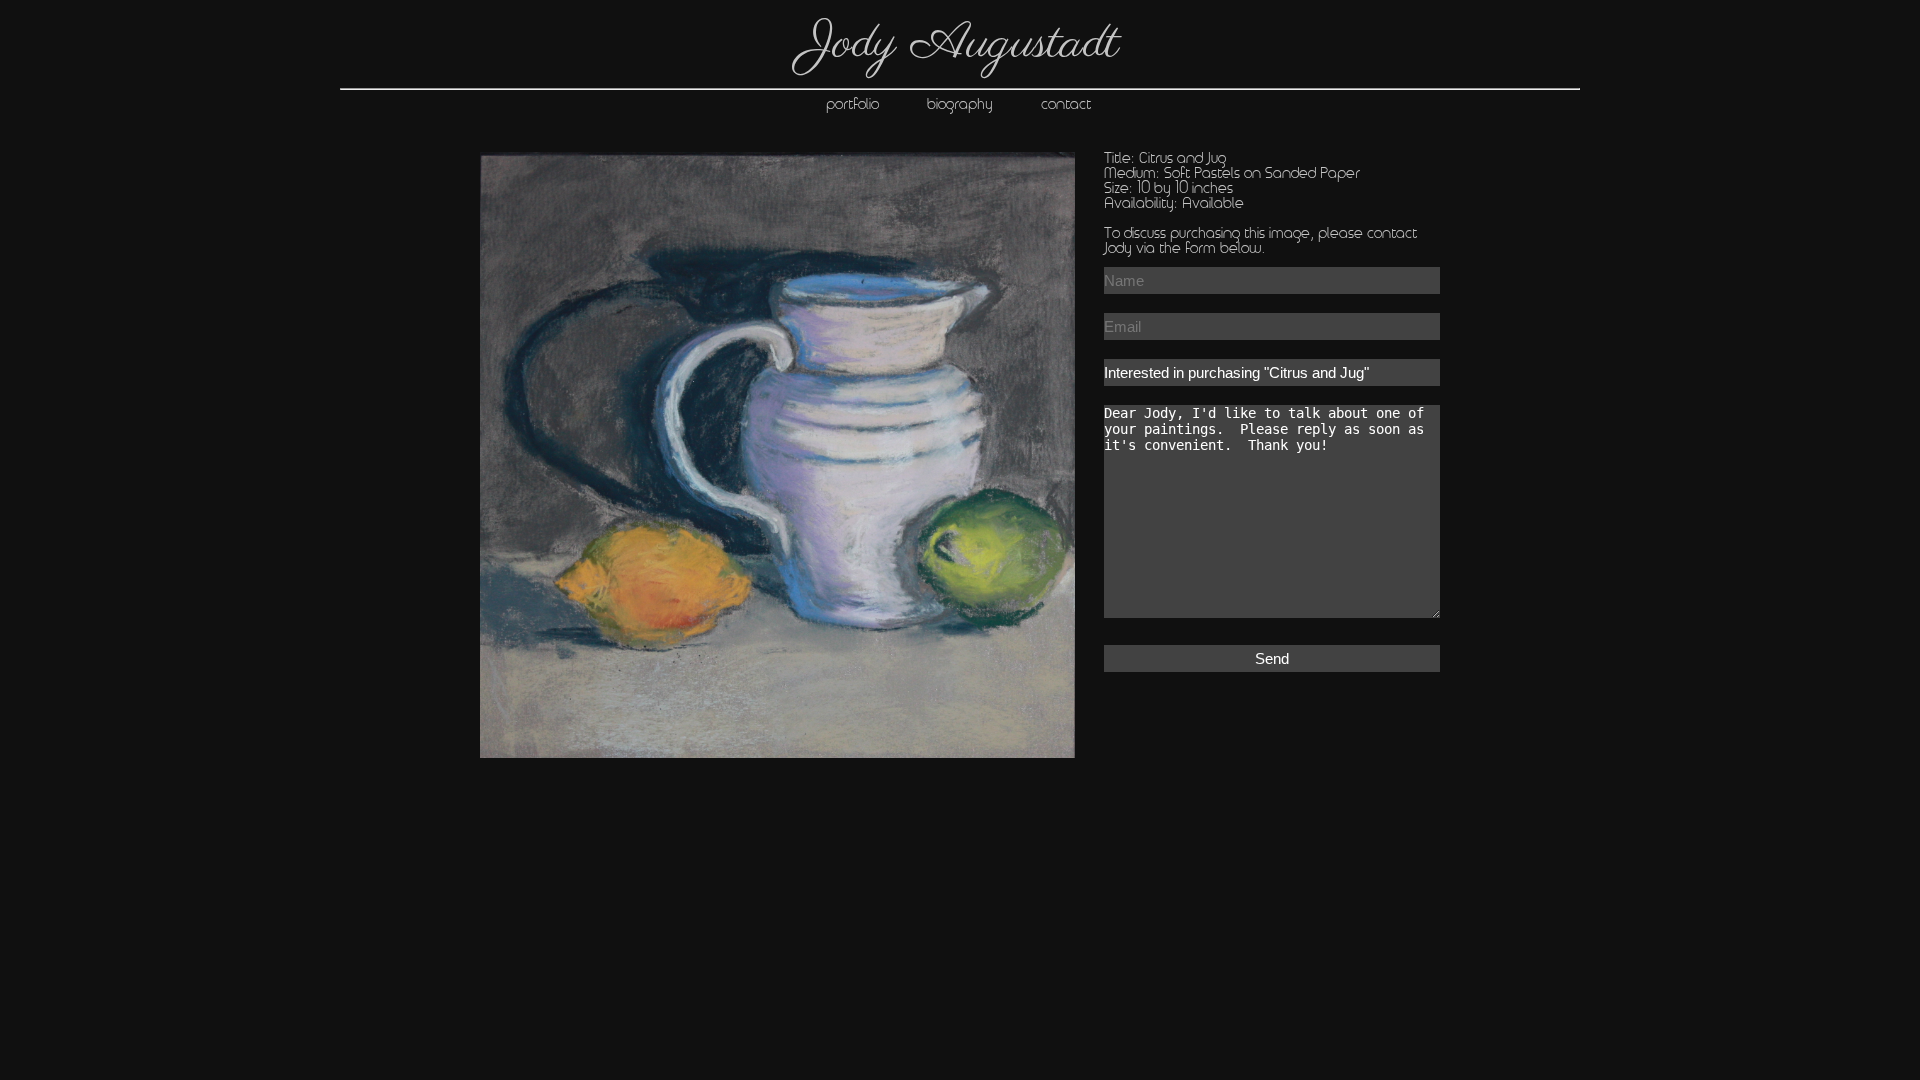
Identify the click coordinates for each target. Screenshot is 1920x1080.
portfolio (854, 105)
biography (984, 105)
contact (1090, 105)
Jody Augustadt (960, 44)
